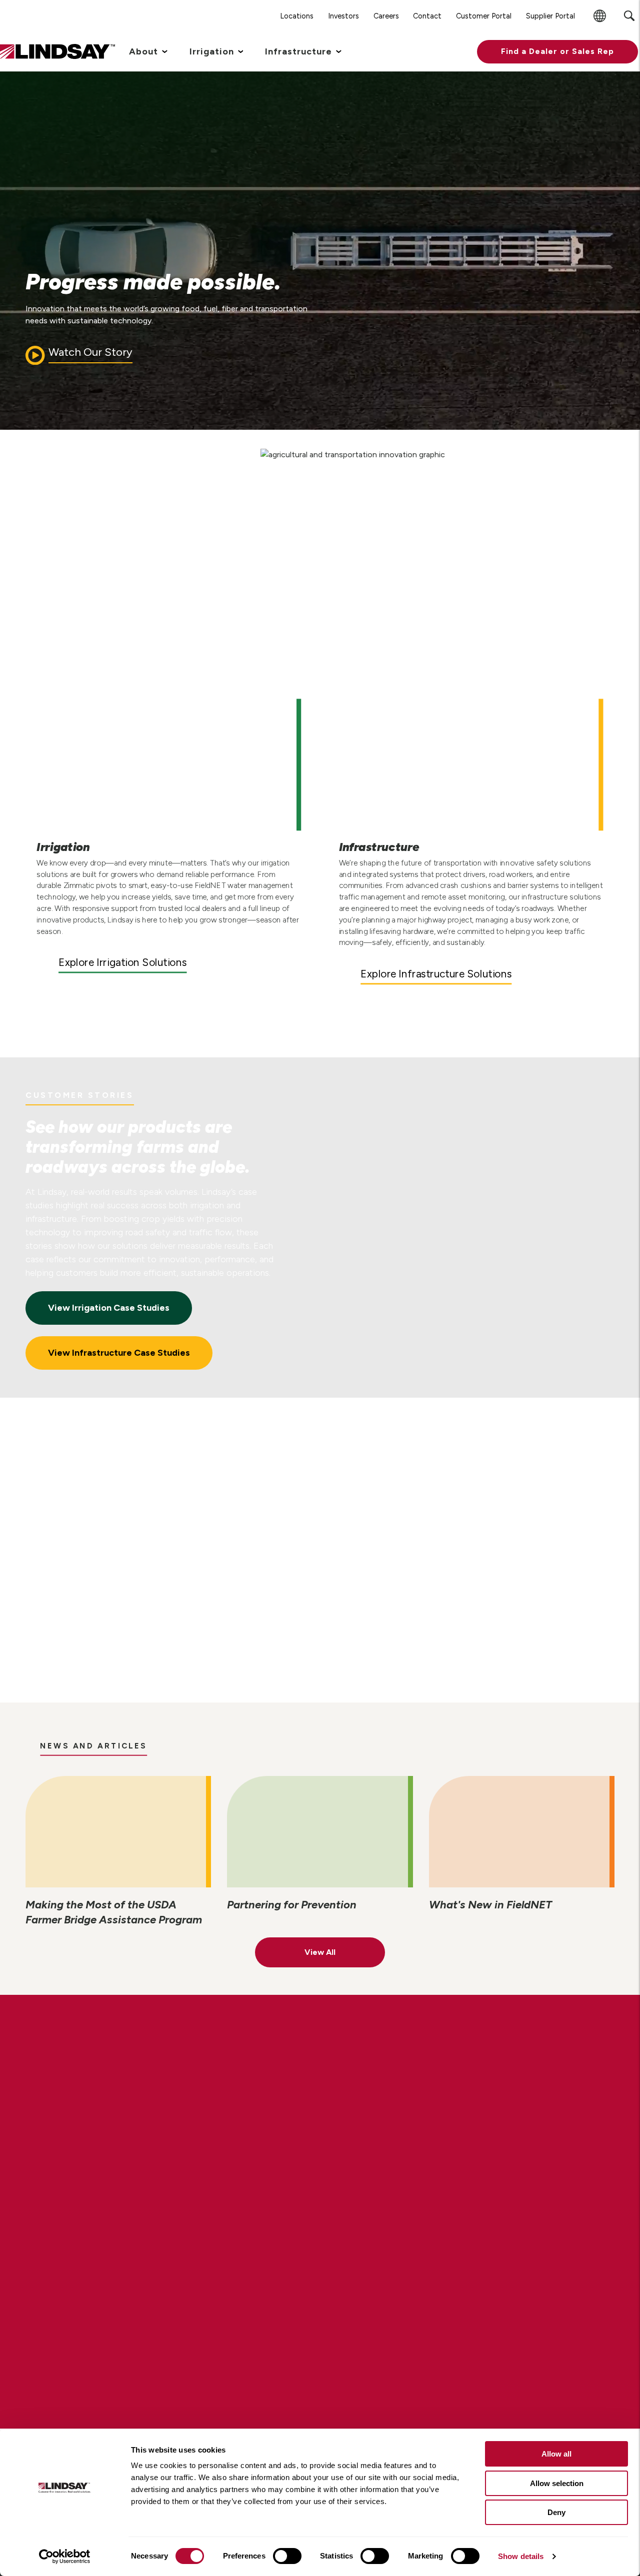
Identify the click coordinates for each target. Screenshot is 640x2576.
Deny (556, 2512)
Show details (521, 2556)
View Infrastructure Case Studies (119, 1353)
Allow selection (557, 2483)
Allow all (556, 2454)
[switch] (287, 2556)
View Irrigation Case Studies (109, 1308)
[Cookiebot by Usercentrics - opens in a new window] (65, 2557)
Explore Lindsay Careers (117, 2118)
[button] (557, 52)
